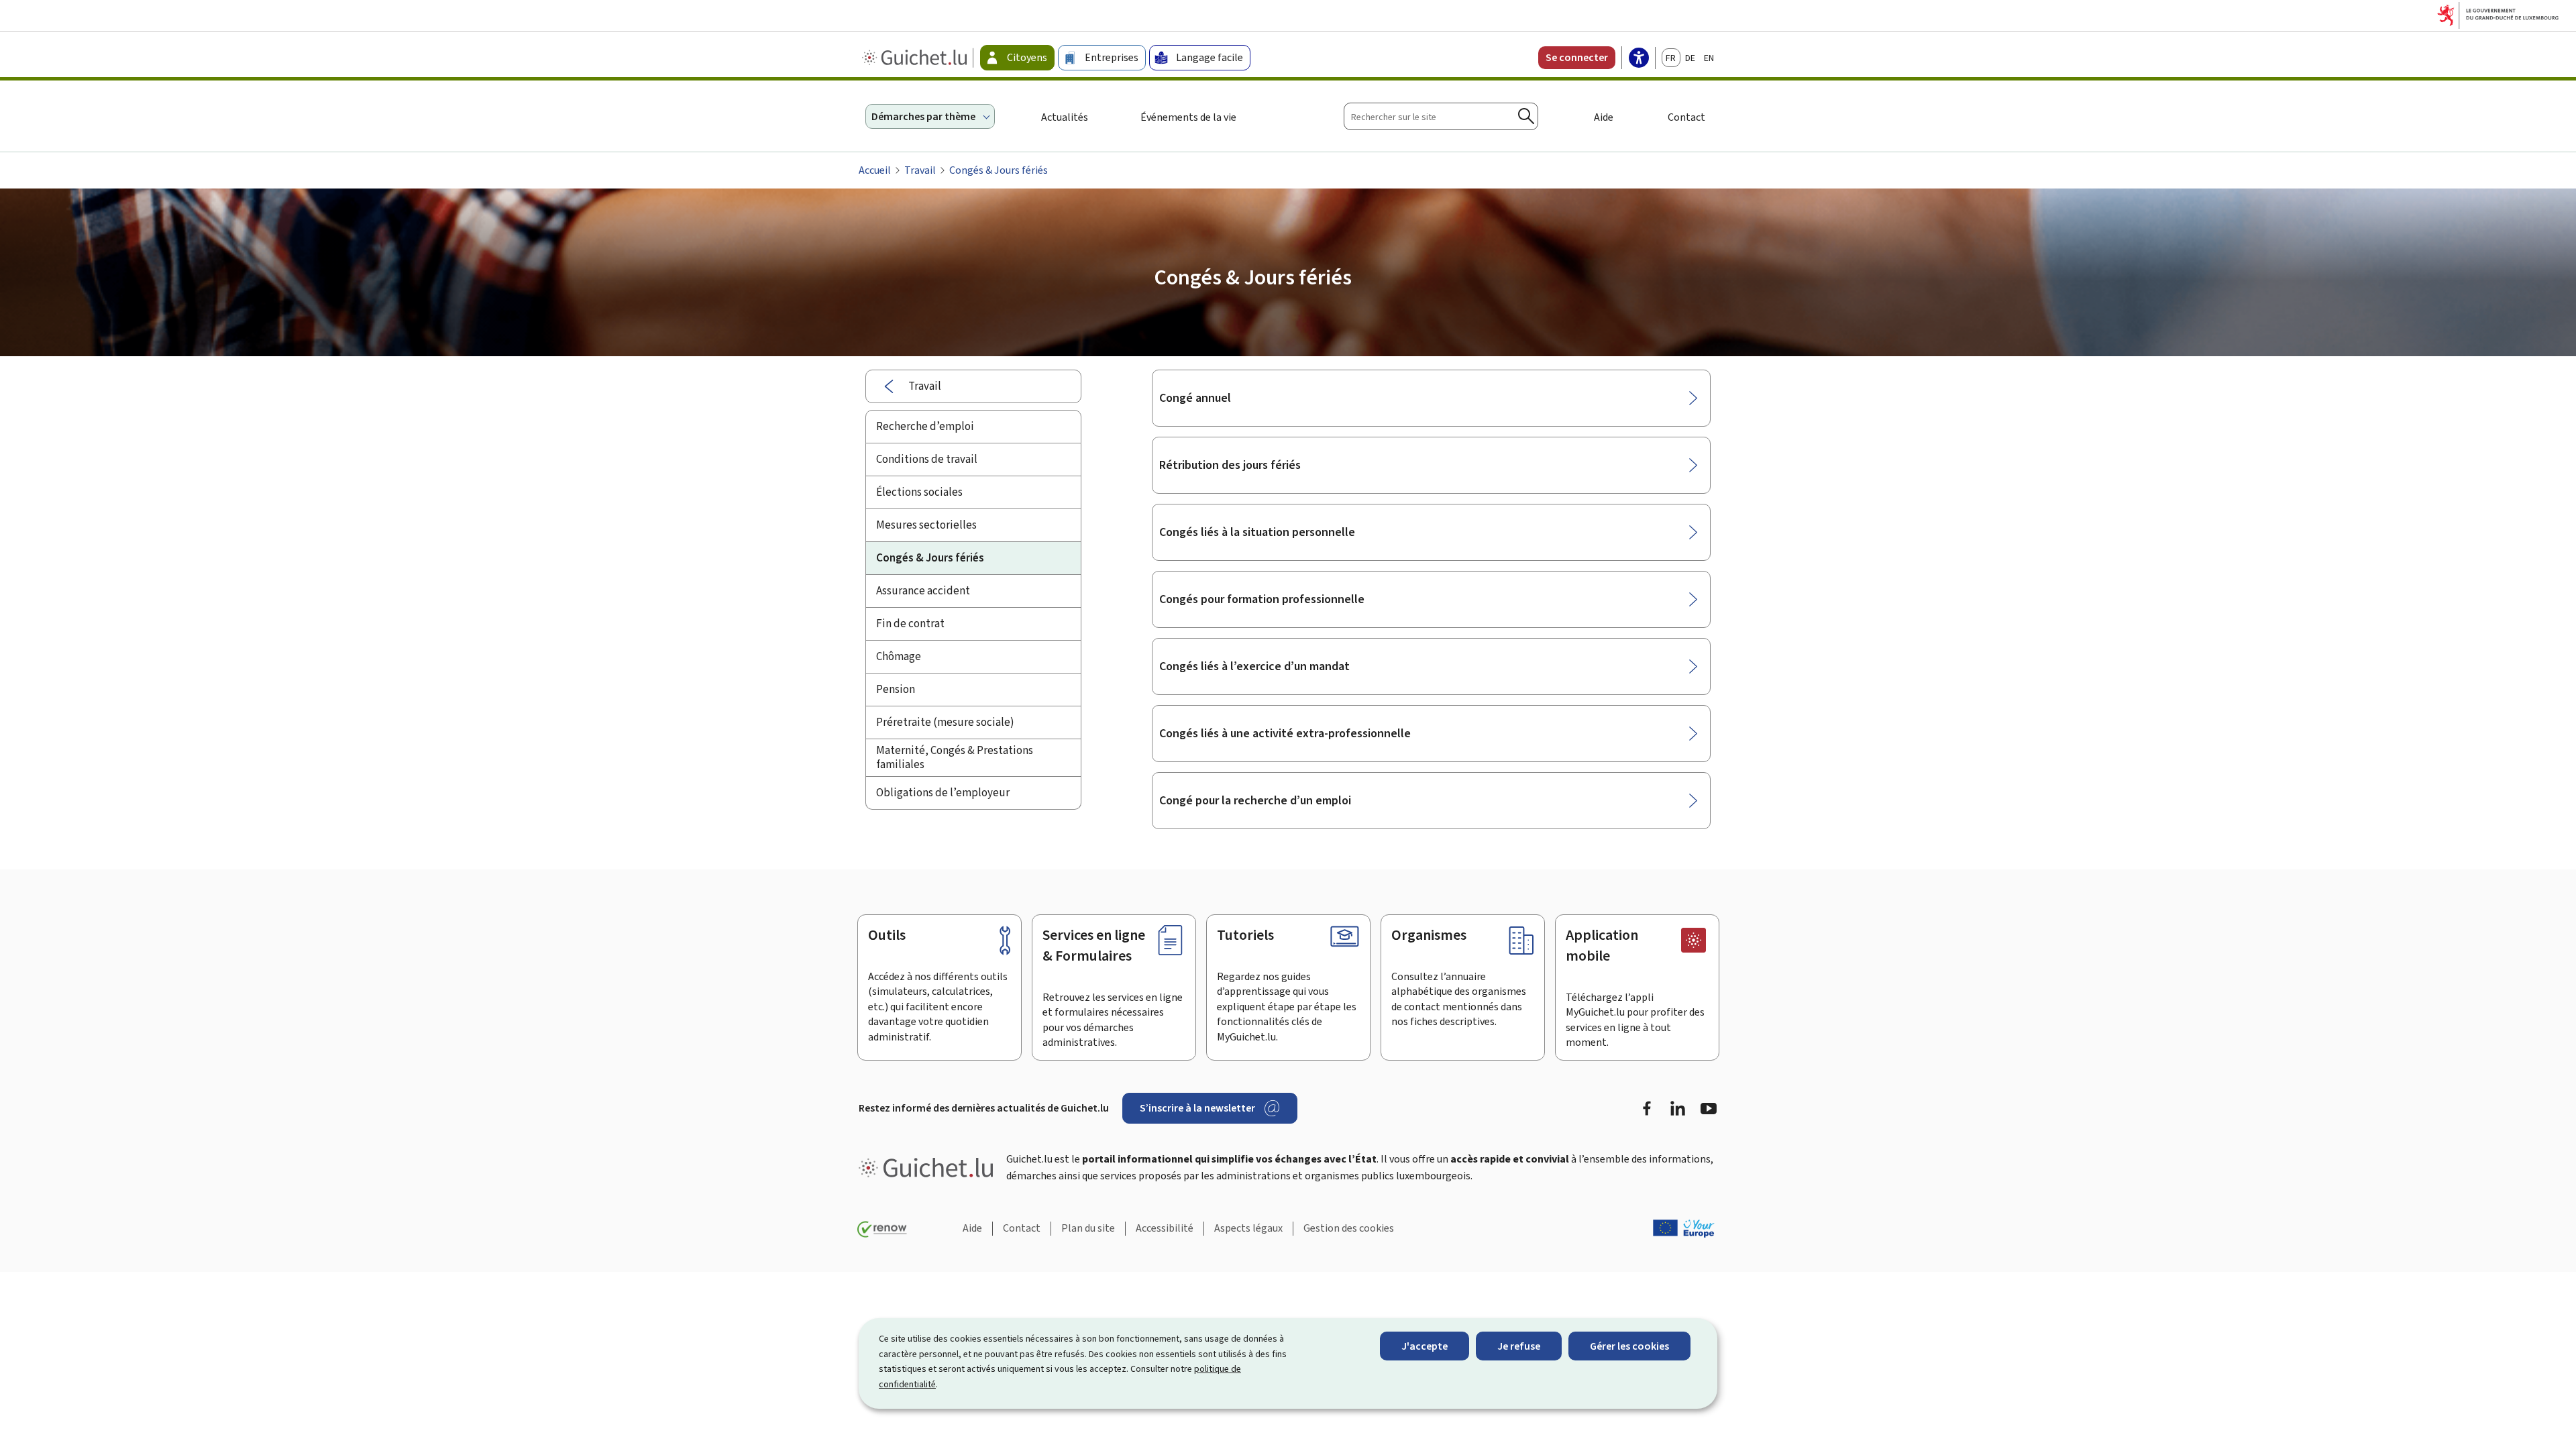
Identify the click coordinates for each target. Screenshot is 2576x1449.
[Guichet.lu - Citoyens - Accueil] (916, 58)
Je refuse (1519, 1346)
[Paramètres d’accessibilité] (1639, 59)
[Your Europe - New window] (1684, 1228)
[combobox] (1441, 116)
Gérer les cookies (1629, 1346)
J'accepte (1425, 1346)
